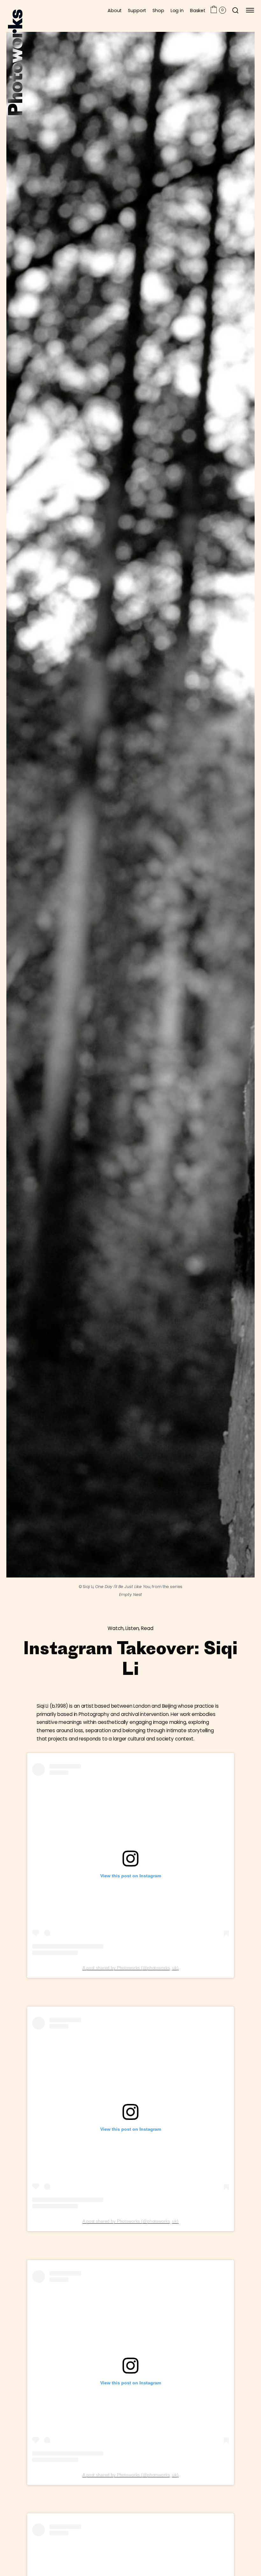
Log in (177, 10)
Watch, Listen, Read (130, 1628)
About (115, 10)
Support (137, 10)
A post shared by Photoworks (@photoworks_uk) (130, 1968)
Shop (158, 10)
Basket (198, 10)
